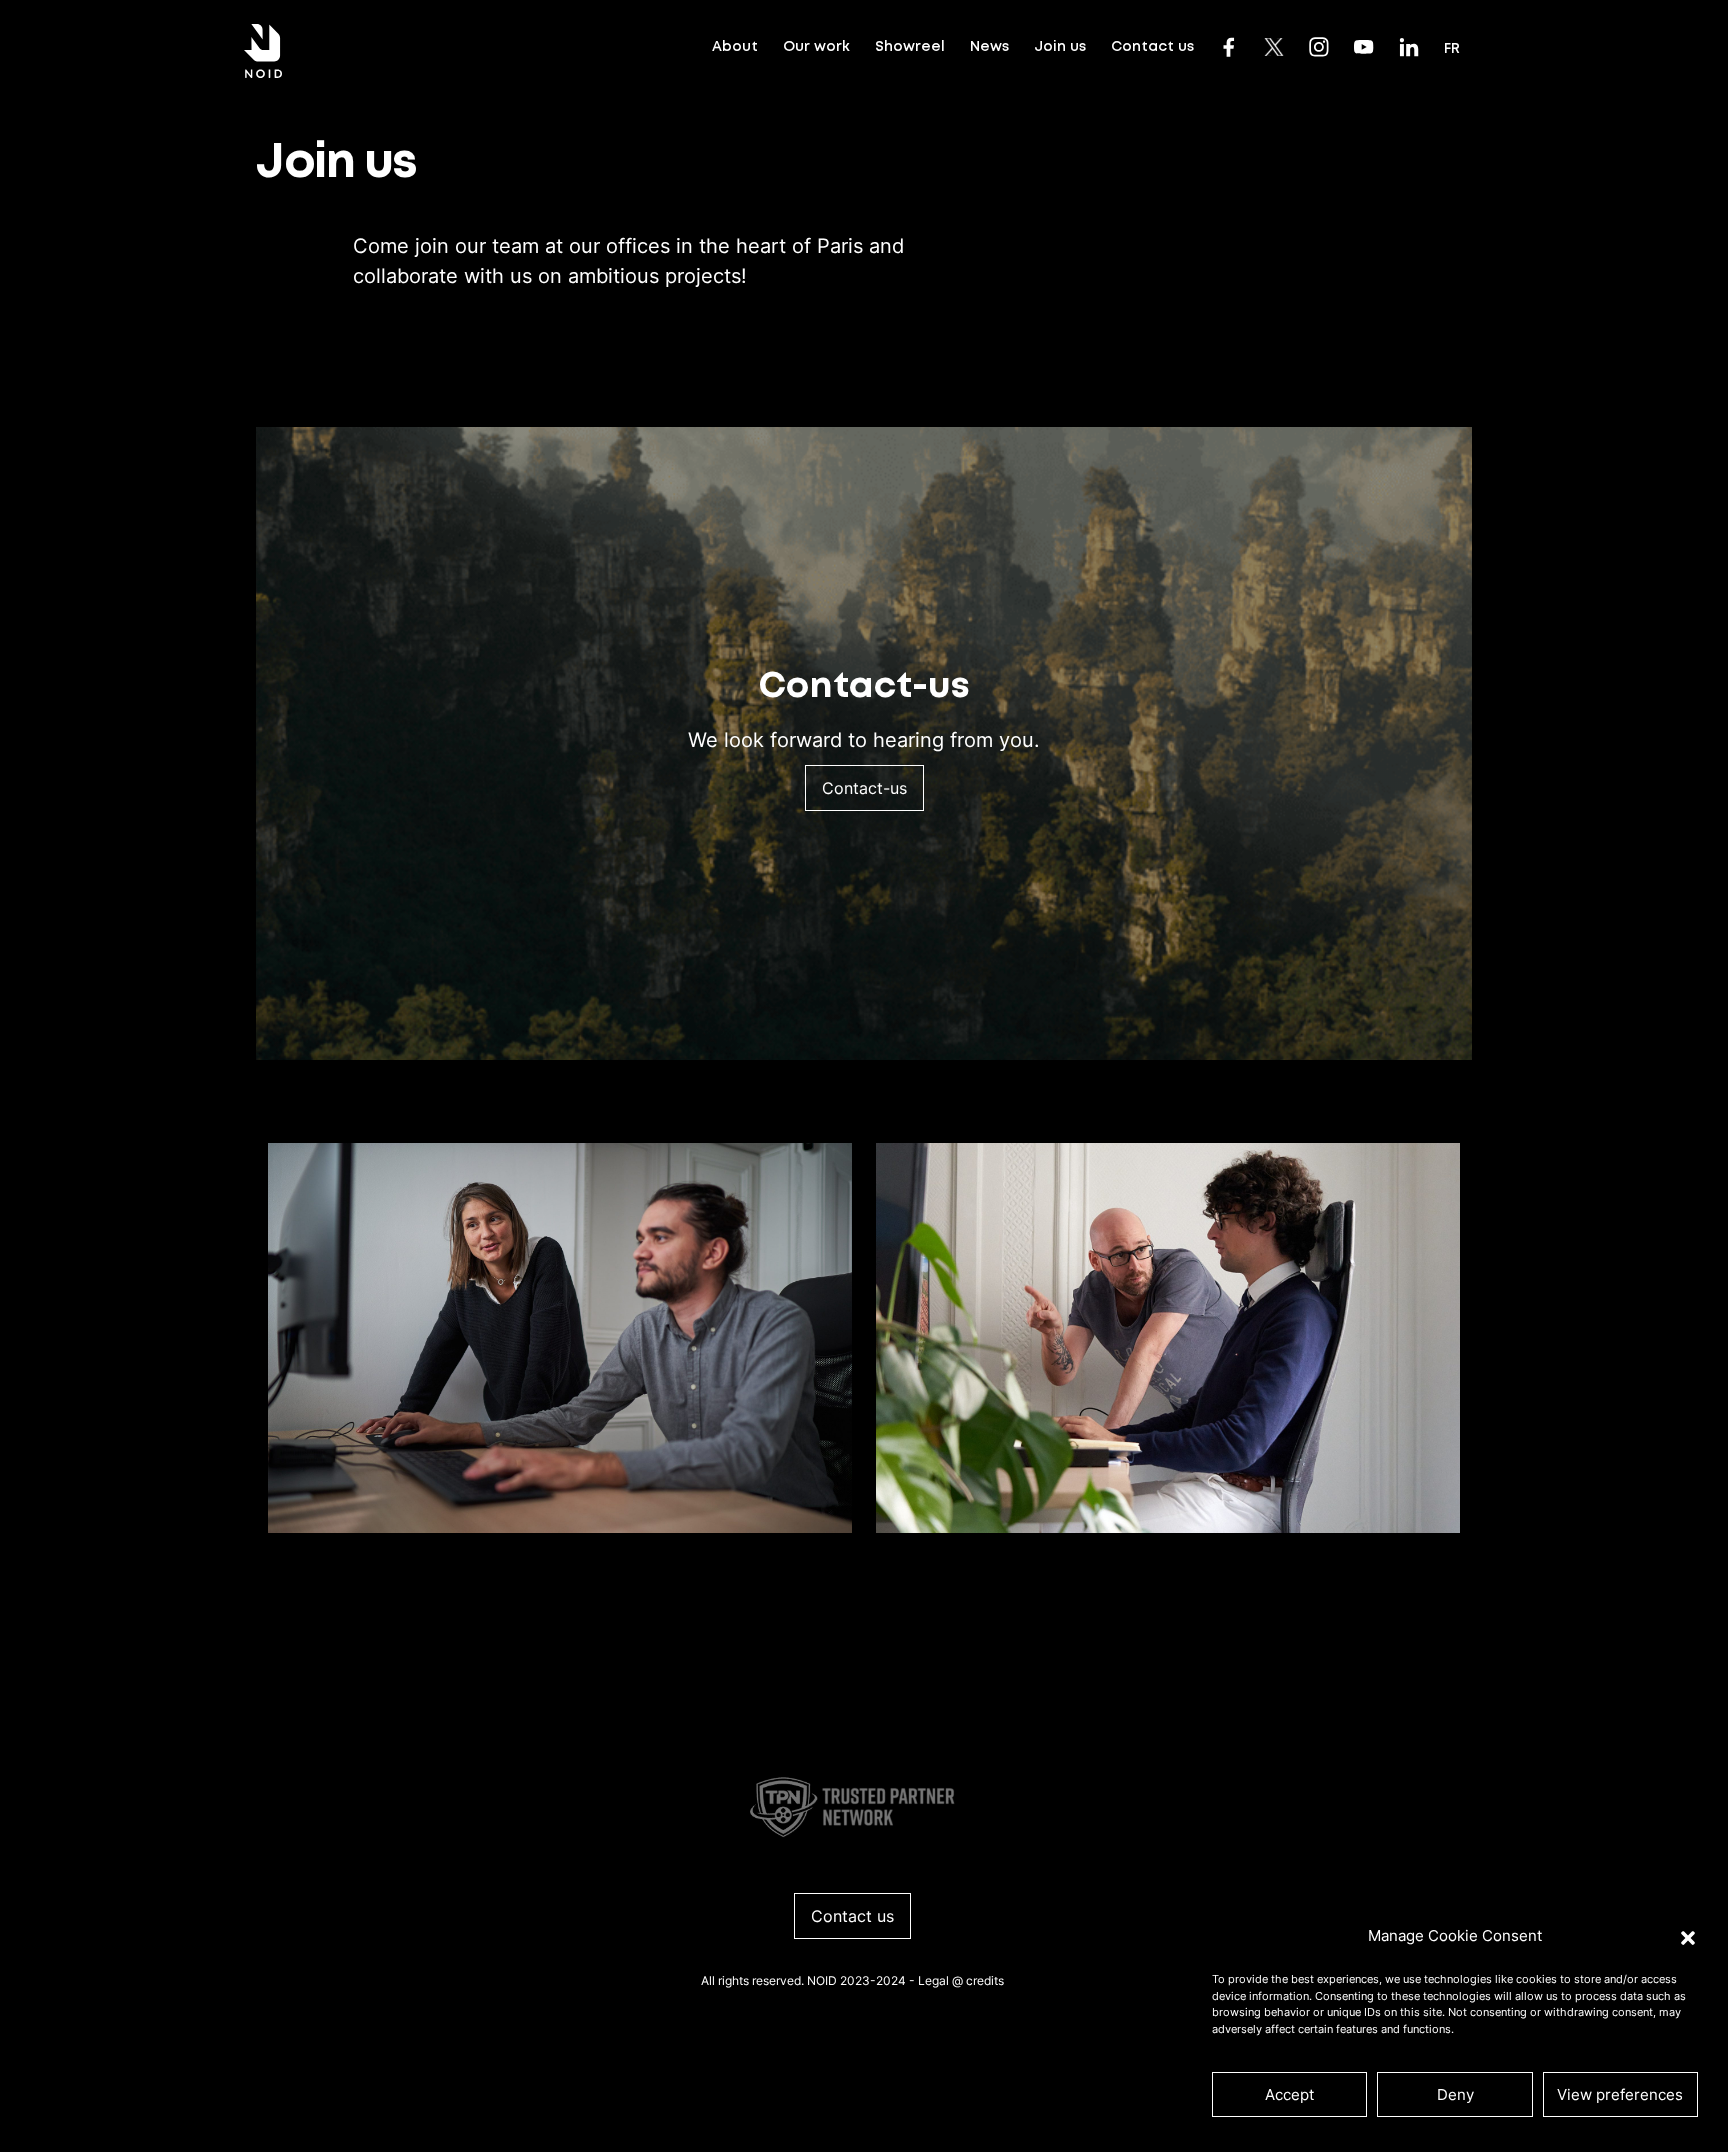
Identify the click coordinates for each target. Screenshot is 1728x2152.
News (989, 47)
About (735, 47)
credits (985, 1980)
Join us (1060, 47)
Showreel (910, 47)
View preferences (1620, 2094)
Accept (1289, 2094)
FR (1452, 49)
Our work (816, 47)
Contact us (1152, 47)
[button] (1688, 1936)
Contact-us (864, 788)
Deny (1455, 2094)
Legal (933, 1980)
